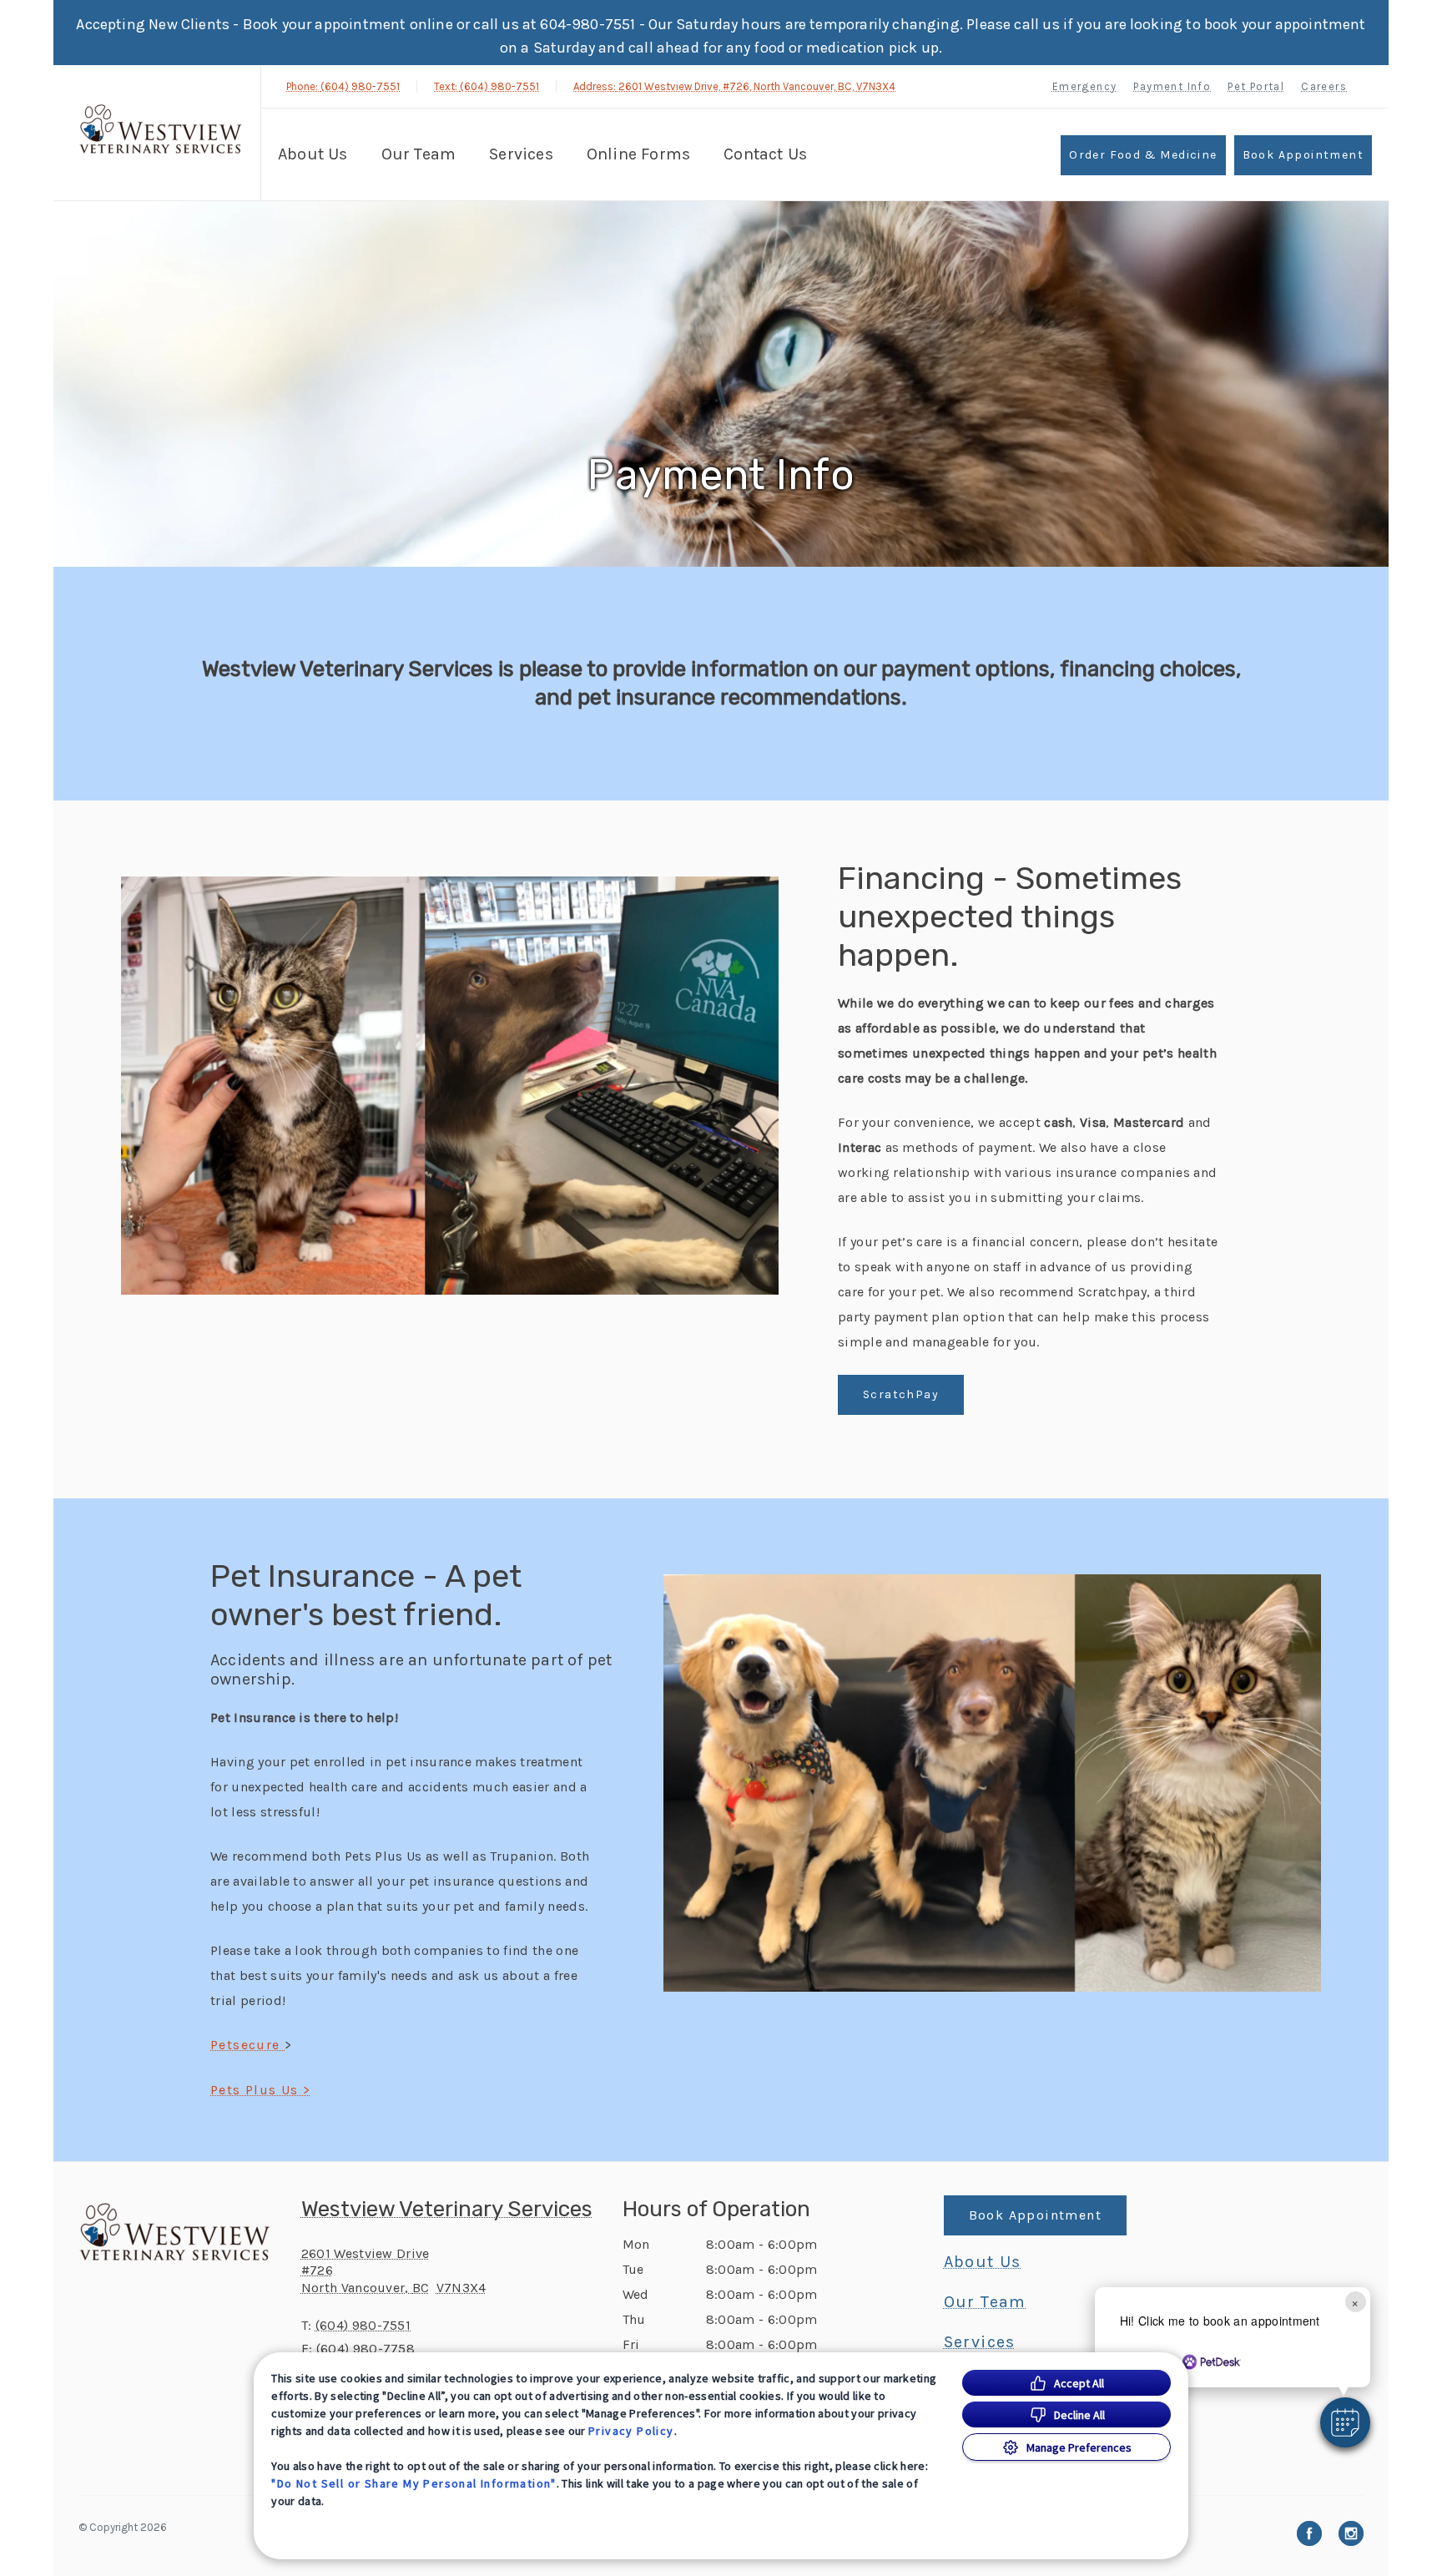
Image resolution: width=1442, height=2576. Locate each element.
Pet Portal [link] (1256, 86)
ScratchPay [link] (901, 1394)
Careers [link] (1324, 86)
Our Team (419, 154)
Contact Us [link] (765, 154)
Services (521, 154)
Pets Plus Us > (261, 2090)
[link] (161, 131)
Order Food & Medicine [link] (1143, 155)
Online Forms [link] (638, 154)
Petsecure (247, 2045)
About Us (313, 154)
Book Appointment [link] (1303, 155)
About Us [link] (983, 2262)
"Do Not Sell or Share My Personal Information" (413, 2483)
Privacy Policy (631, 2431)
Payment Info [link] (1172, 86)
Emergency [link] (1085, 86)
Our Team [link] (985, 2302)
